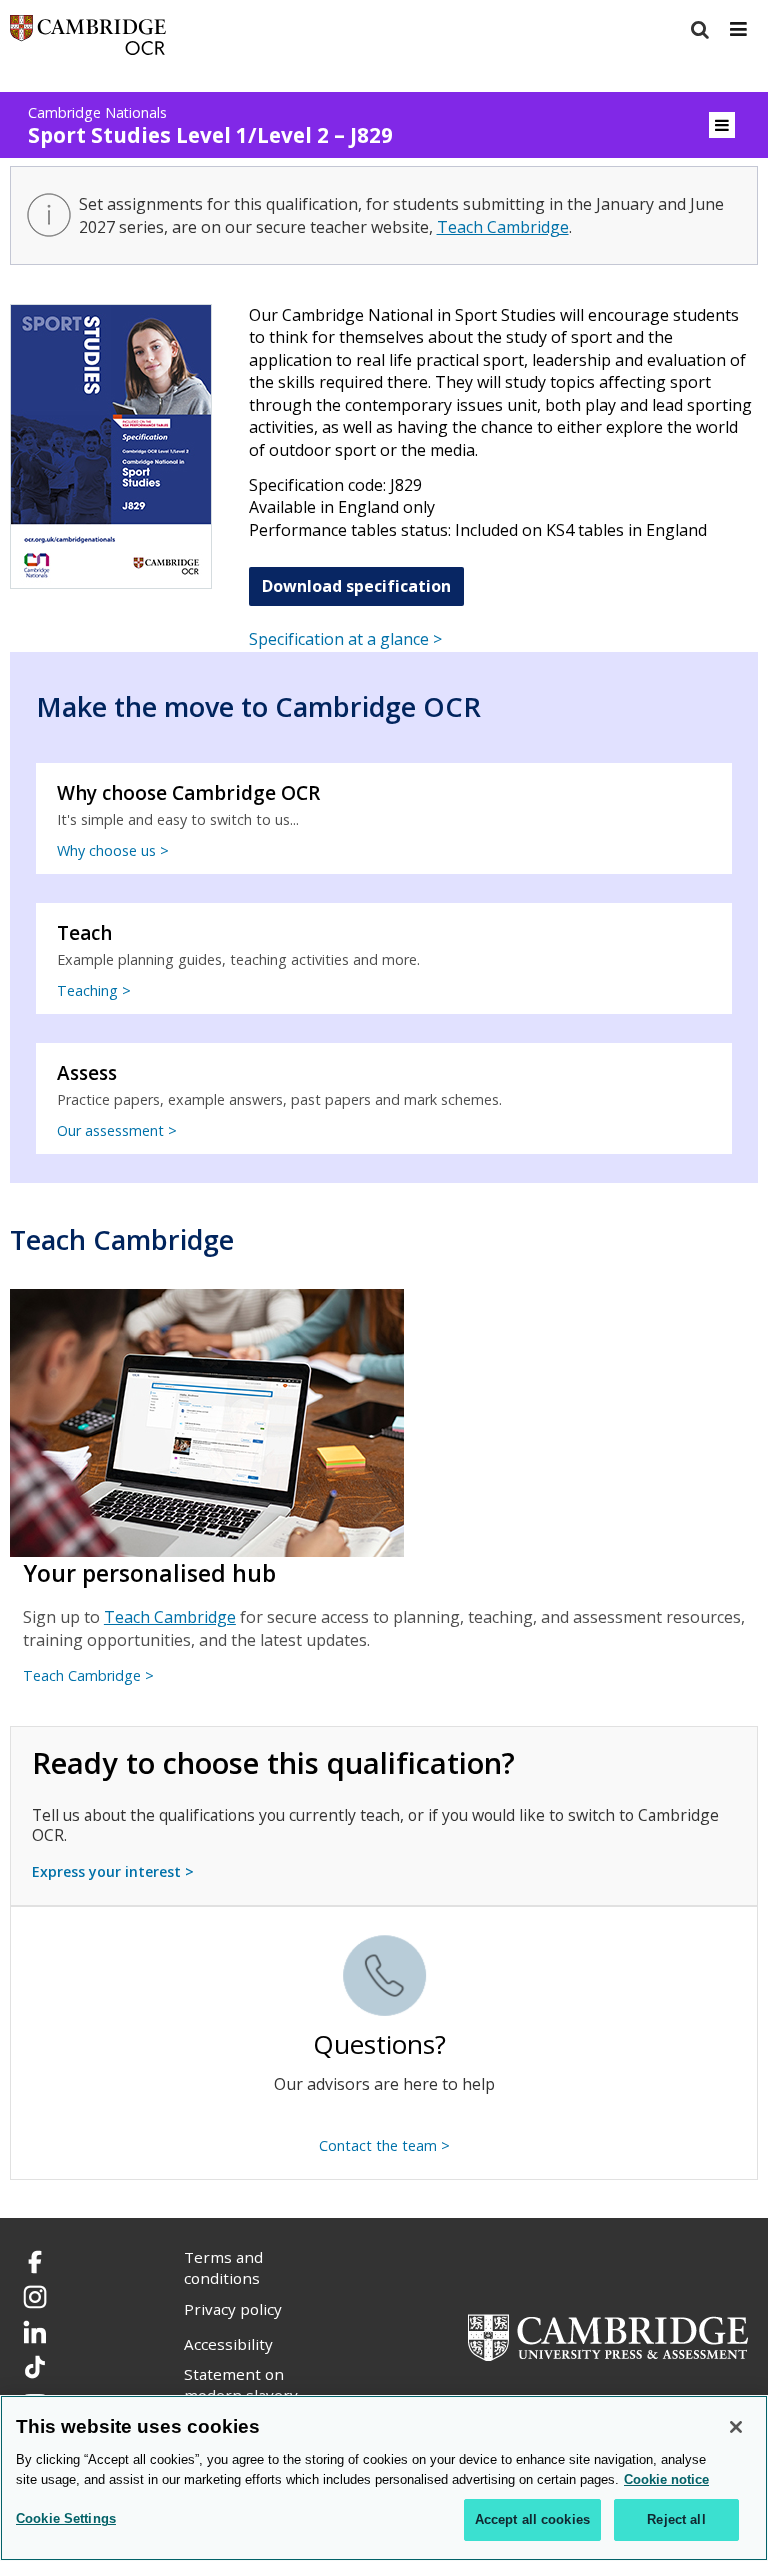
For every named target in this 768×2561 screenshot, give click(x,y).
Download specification (356, 586)
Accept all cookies (532, 2519)
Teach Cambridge (503, 227)
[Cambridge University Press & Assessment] (608, 2336)
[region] (384, 2478)
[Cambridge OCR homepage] (88, 39)
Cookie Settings (66, 2518)
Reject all (676, 2519)
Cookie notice (666, 2479)
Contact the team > (384, 2145)
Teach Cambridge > (88, 1675)
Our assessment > (117, 1130)
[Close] (736, 2427)
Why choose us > (113, 850)
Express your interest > (113, 1871)
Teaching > (94, 990)
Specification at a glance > (345, 639)
